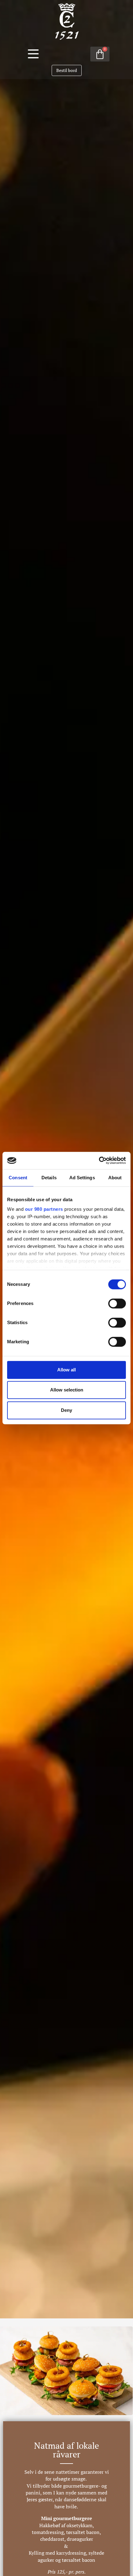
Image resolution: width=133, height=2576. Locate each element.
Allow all (66, 1370)
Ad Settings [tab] (82, 1178)
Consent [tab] (18, 1178)
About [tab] (115, 1178)
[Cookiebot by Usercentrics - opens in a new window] (99, 1160)
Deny (66, 1410)
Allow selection (67, 1390)
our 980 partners (44, 1209)
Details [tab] (49, 1178)
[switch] (117, 1303)
